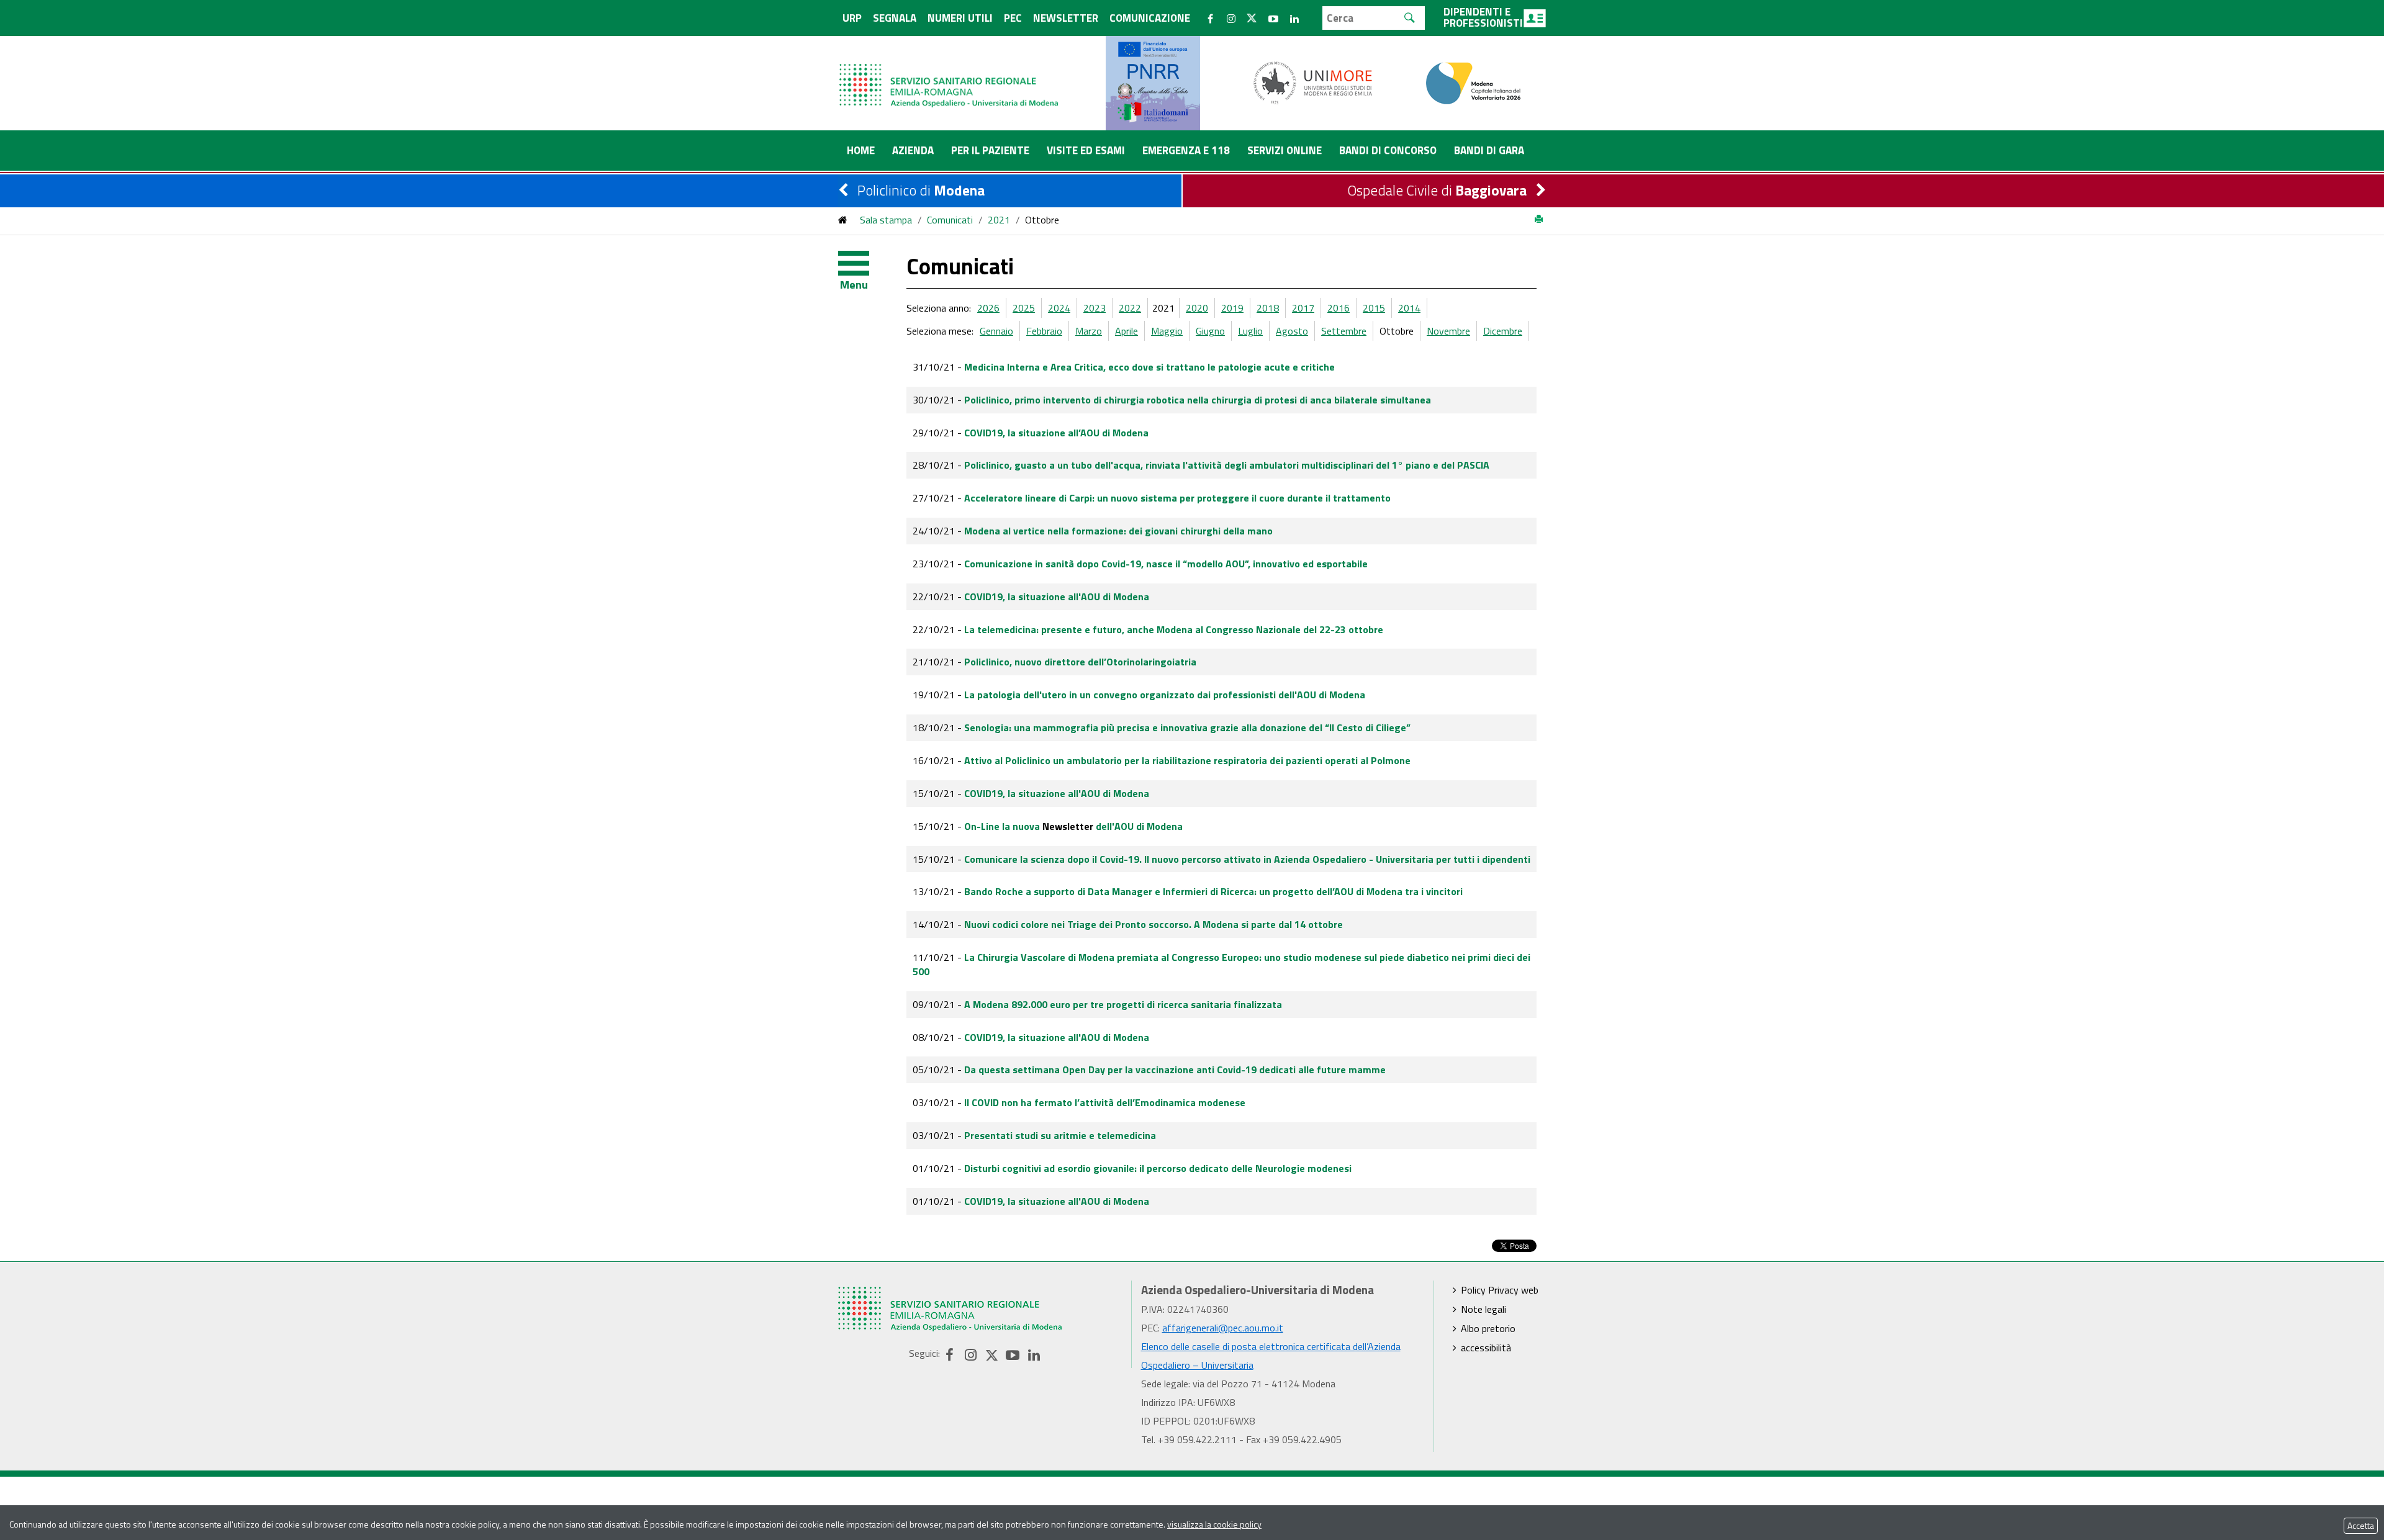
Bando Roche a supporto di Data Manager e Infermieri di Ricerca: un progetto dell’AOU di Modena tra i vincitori (1213, 891)
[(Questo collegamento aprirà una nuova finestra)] (1313, 82)
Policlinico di (921, 190)
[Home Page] (950, 73)
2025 (1024, 308)
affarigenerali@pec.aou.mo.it (1223, 1328)
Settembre (1344, 331)
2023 (1095, 308)
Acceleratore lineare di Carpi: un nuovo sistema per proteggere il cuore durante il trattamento (1177, 498)
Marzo (1089, 331)
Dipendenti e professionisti (1483, 17)
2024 (1059, 308)
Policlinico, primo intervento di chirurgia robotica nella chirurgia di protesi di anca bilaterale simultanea (1198, 400)
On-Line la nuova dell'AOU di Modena (1073, 826)
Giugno (1210, 331)
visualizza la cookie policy (1214, 1524)
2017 (1303, 308)
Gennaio (996, 331)
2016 (1339, 308)
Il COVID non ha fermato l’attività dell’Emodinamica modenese (1105, 1102)
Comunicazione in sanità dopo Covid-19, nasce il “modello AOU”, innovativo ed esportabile (1166, 564)
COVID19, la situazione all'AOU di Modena (1057, 597)
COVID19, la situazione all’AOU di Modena (1056, 433)
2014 (1409, 308)
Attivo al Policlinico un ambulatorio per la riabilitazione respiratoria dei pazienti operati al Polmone (1187, 760)
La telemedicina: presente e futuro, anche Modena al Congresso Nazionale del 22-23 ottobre (1174, 629)
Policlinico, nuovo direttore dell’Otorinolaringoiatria (1080, 662)
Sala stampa (886, 220)
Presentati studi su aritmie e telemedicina (1060, 1135)
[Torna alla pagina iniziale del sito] (843, 220)
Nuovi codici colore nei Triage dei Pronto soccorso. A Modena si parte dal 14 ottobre (1154, 924)
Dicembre (1503, 331)
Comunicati (950, 220)
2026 (988, 308)
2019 (1232, 308)
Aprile (1127, 331)
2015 (1374, 308)
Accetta (2361, 1525)
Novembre (1448, 331)
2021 (999, 220)
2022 (1130, 308)
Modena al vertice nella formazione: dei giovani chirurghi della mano (1118, 531)
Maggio (1167, 331)
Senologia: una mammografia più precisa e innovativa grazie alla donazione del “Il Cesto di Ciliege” (1187, 727)
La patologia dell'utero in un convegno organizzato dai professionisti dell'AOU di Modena (1165, 695)
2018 (1268, 308)
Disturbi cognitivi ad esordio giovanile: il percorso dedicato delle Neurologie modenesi (1158, 1168)
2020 (1197, 308)
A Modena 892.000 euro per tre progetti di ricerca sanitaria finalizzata (1123, 1004)
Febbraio (1044, 331)
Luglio (1250, 331)
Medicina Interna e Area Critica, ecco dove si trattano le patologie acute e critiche (1149, 367)
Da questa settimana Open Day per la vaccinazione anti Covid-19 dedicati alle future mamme (1175, 1069)
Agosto (1292, 331)
